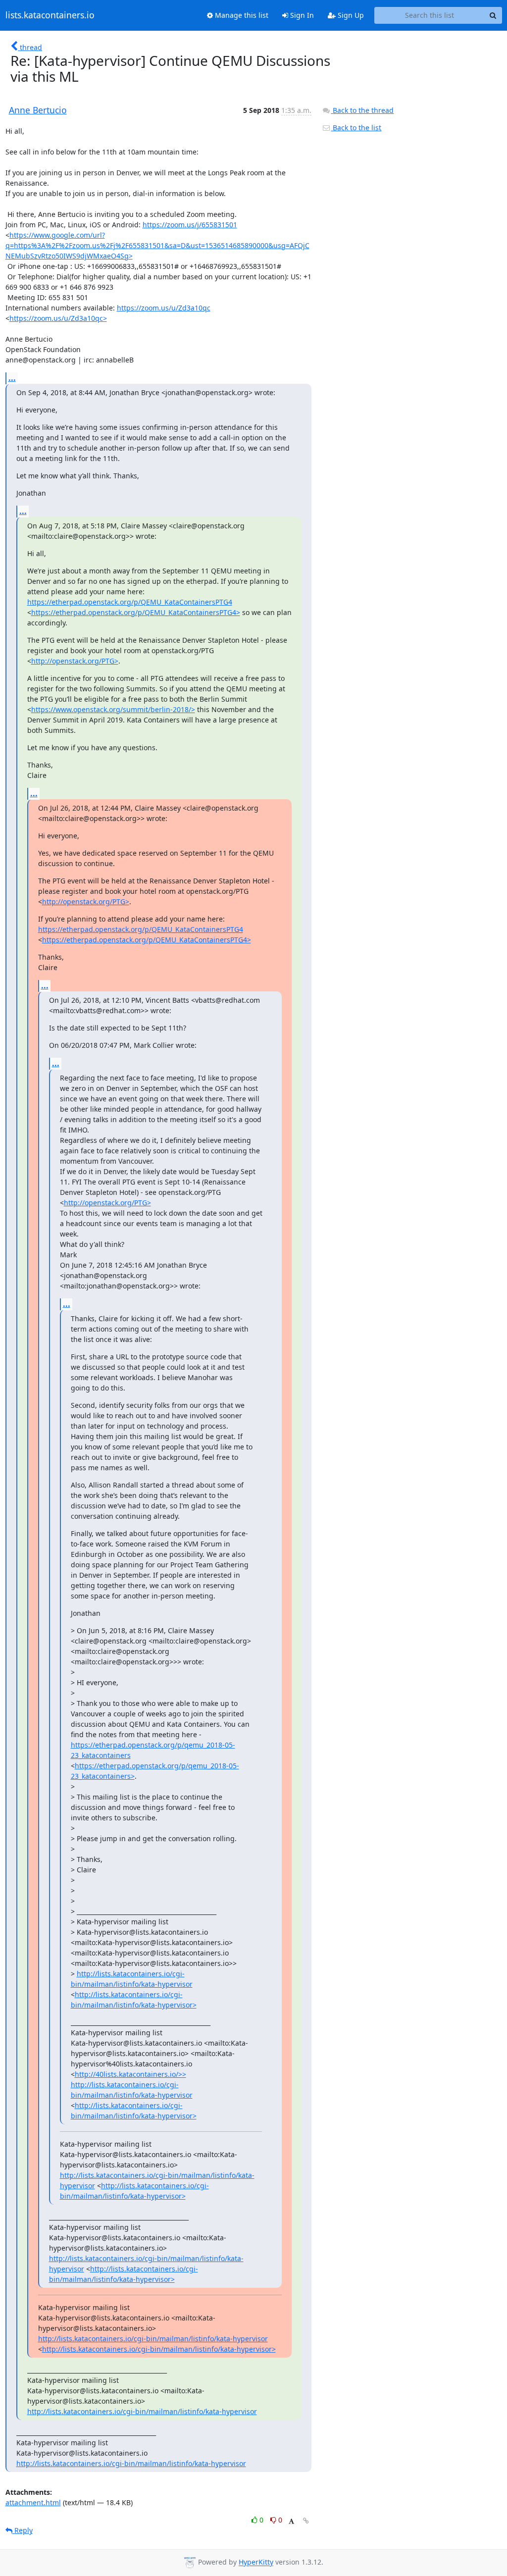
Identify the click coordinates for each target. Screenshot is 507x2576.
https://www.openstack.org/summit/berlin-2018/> (113, 709)
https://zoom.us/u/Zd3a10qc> (58, 318)
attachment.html (33, 2502)
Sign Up (350, 15)
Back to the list (356, 128)
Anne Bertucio (38, 110)
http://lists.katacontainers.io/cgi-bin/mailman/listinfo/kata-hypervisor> (159, 2349)
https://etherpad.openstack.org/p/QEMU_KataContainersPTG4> (136, 612)
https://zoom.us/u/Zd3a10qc (164, 308)
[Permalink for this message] (306, 2521)
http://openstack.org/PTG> (75, 661)
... (12, 378)
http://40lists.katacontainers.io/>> (130, 2074)
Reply (23, 2530)
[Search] (493, 15)
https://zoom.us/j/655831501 (190, 225)
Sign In (301, 15)
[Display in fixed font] (291, 2521)
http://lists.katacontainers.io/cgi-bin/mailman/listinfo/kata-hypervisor (153, 2339)
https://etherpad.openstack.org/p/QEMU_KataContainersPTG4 (130, 602)
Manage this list (241, 15)
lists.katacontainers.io (50, 15)
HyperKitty (256, 2562)
